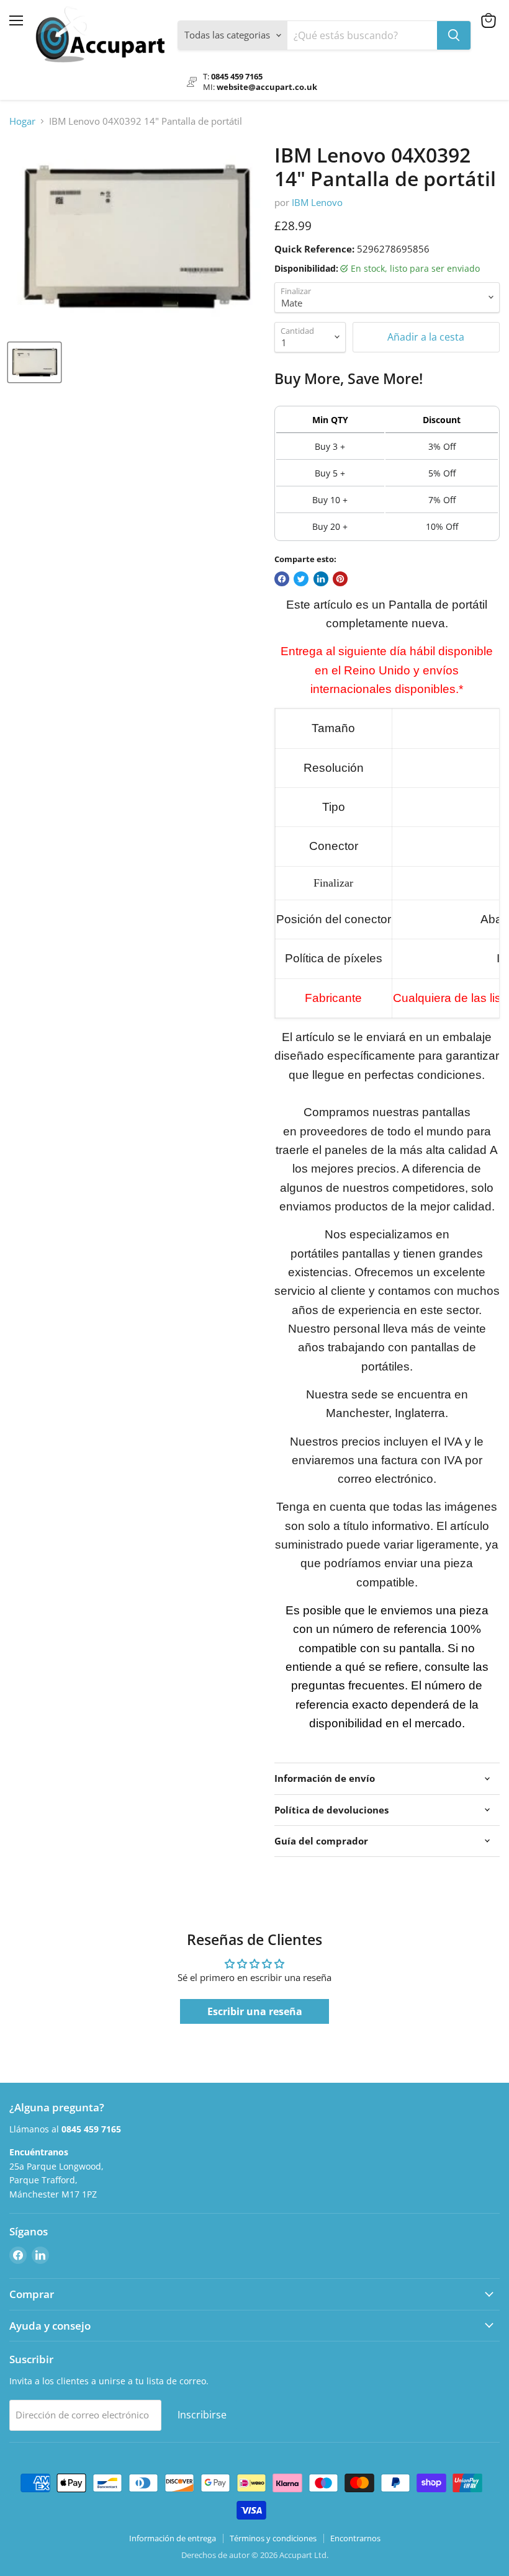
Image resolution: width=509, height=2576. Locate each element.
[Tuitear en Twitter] (301, 579)
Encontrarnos (355, 2538)
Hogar (22, 121)
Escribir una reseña (255, 2011)
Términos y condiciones (273, 2538)
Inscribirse (202, 2415)
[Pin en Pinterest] (340, 579)
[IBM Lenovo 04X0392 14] (34, 362)
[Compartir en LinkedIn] (321, 579)
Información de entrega (173, 2538)
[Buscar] (454, 35)
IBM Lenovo (317, 202)
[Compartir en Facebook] (282, 579)
